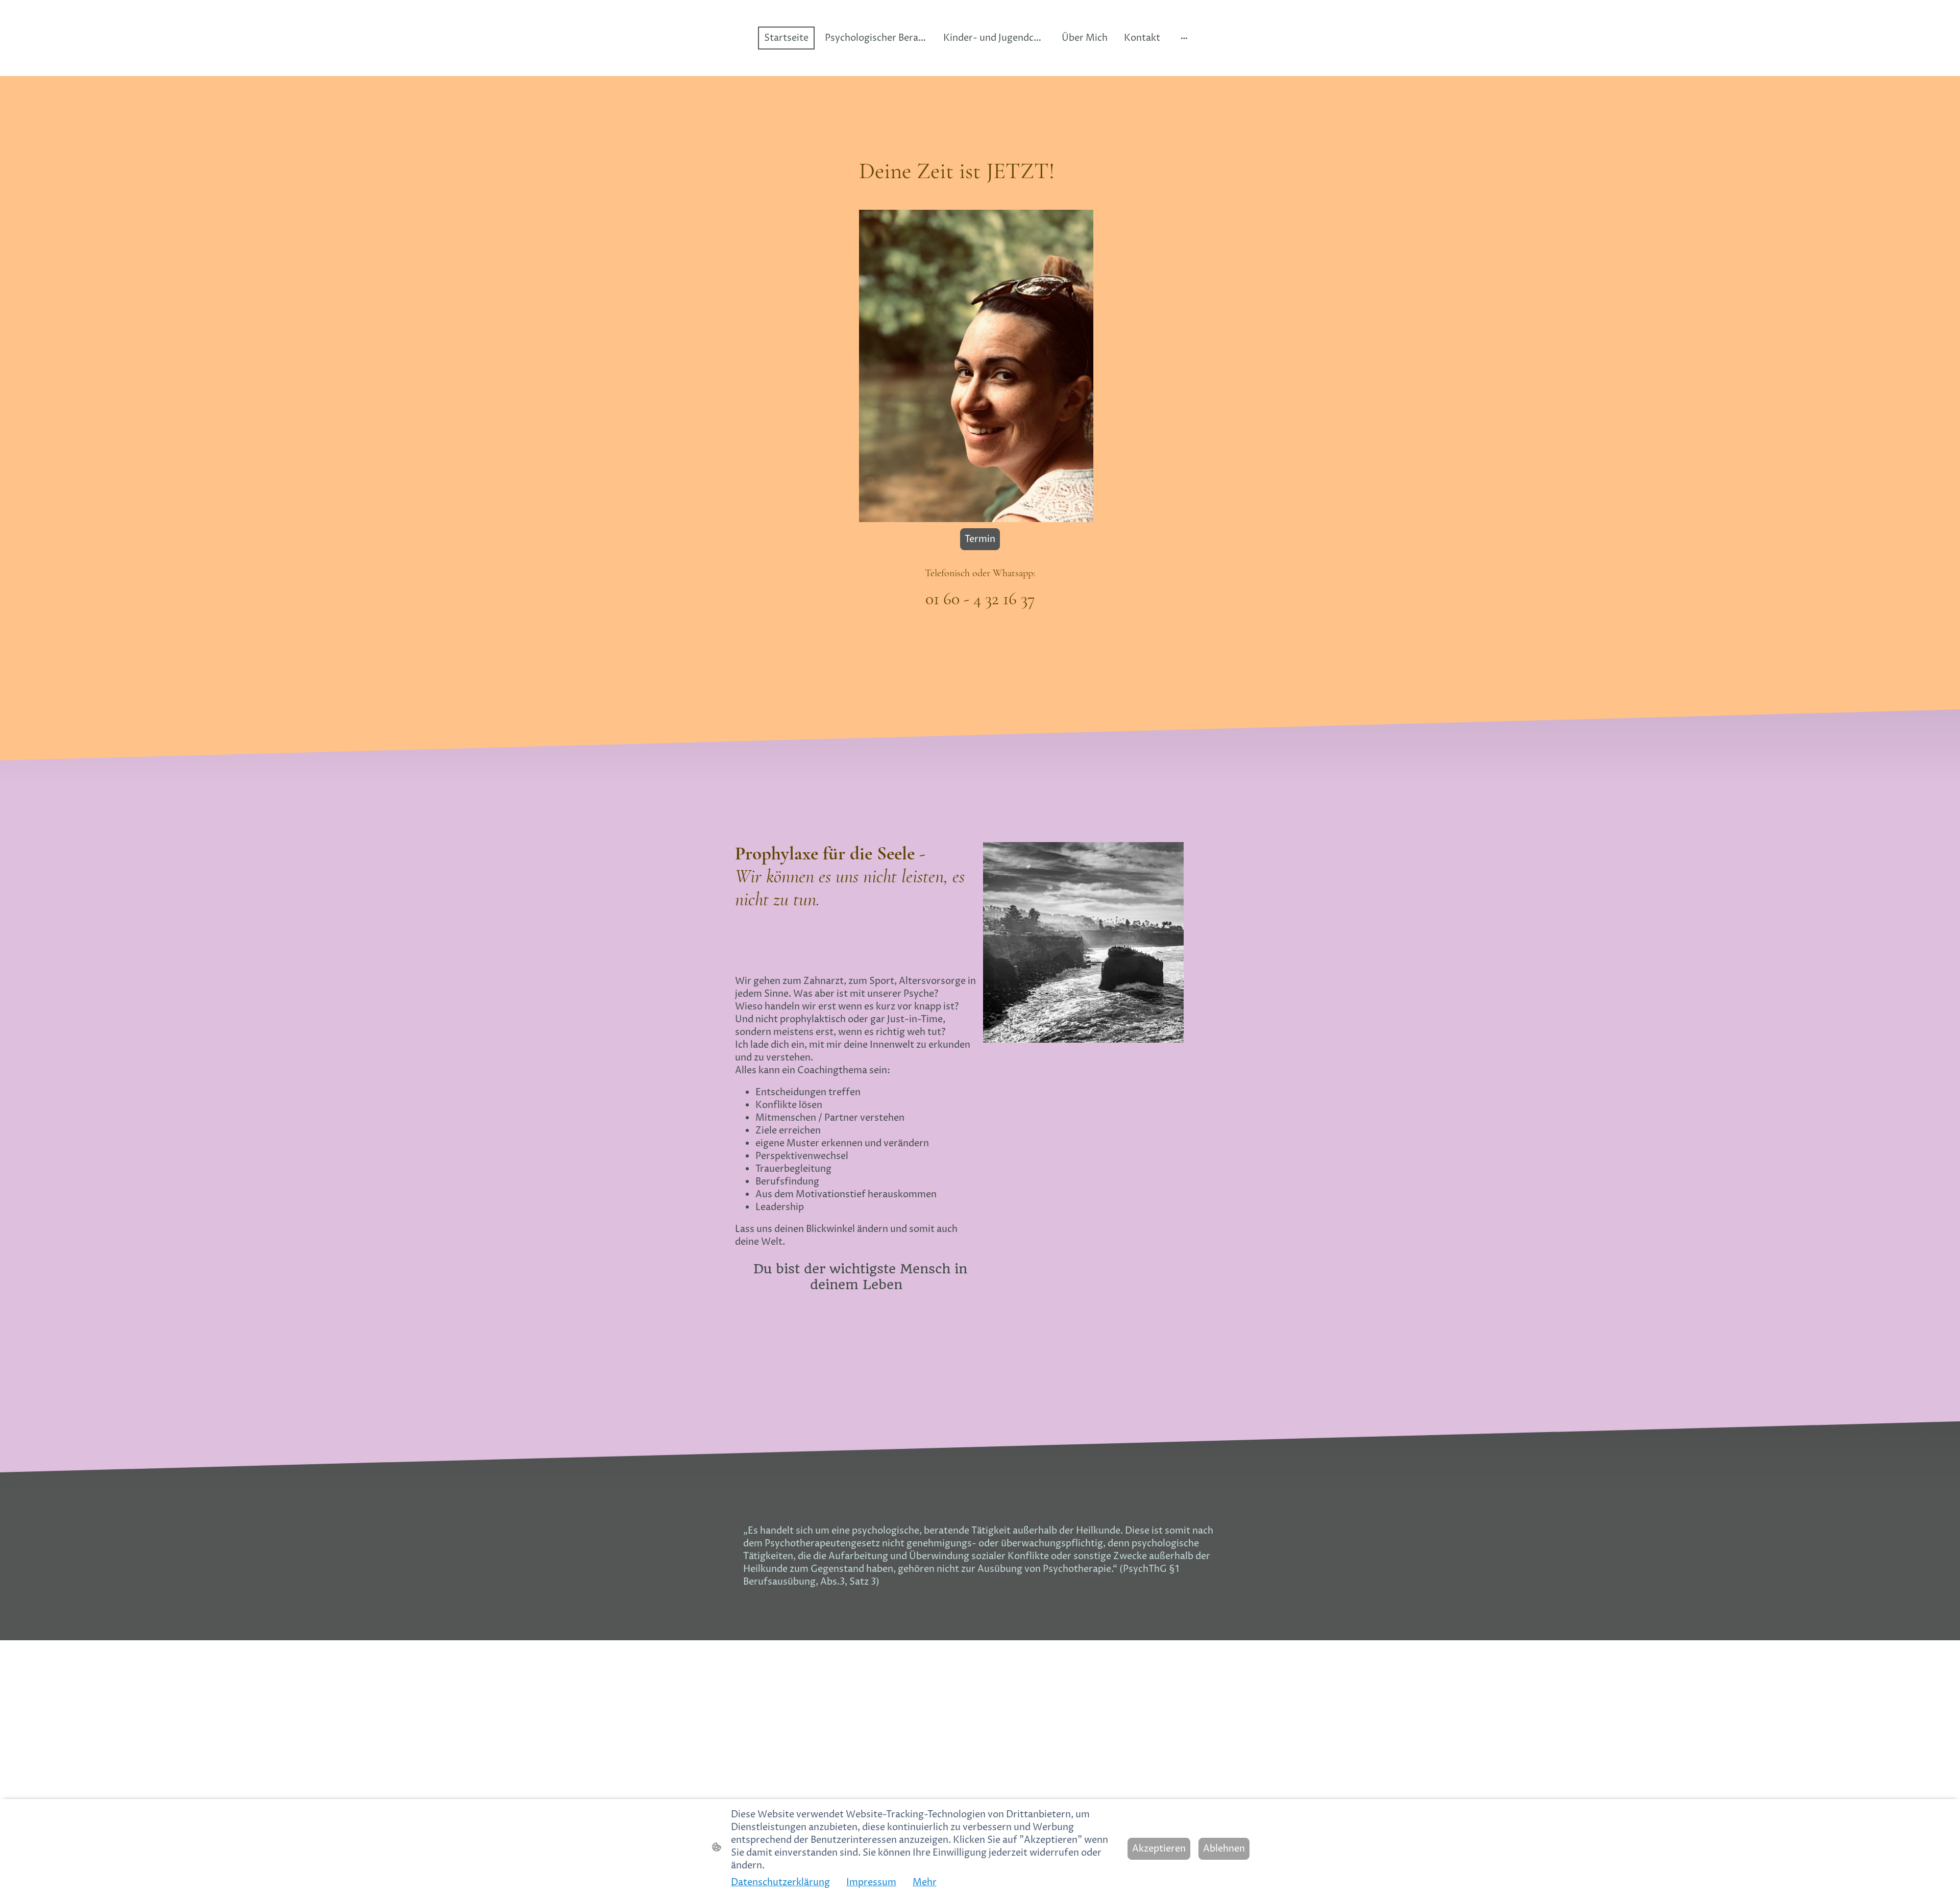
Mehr (925, 1882)
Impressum (871, 1882)
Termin (980, 539)
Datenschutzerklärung (780, 1882)
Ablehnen (1224, 1849)
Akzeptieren (1159, 1849)
